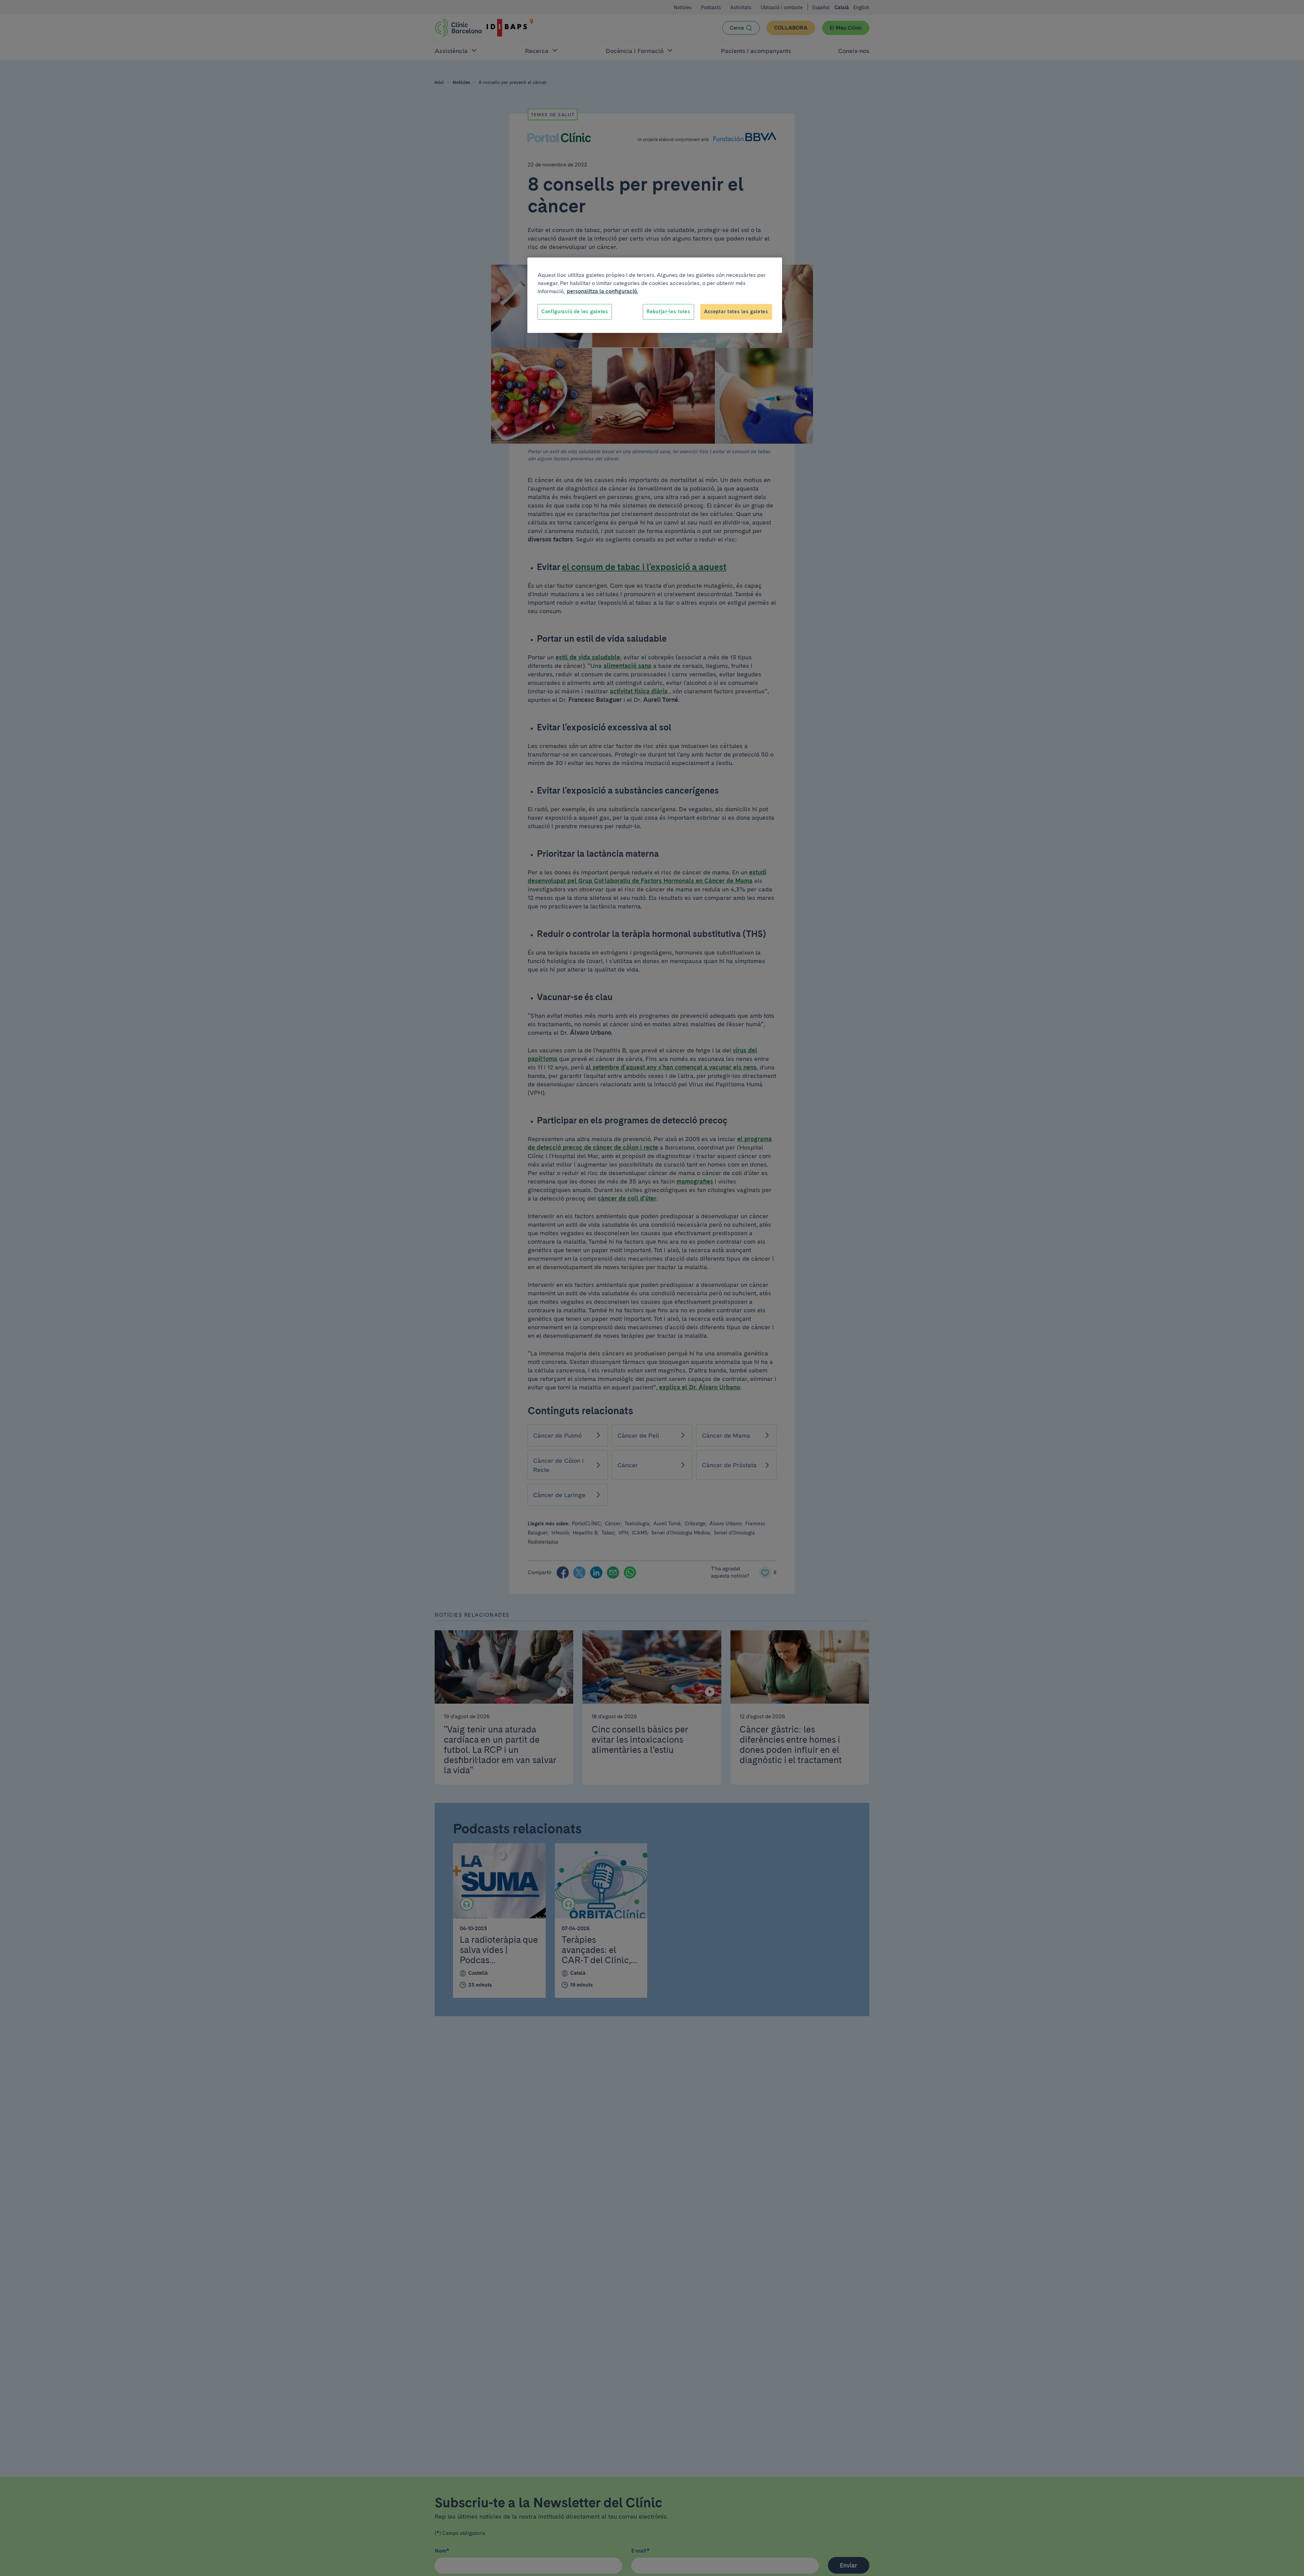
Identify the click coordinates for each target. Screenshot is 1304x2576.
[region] (655, 295)
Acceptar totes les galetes (736, 312)
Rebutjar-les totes (668, 312)
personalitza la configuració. (603, 291)
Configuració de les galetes (575, 312)
